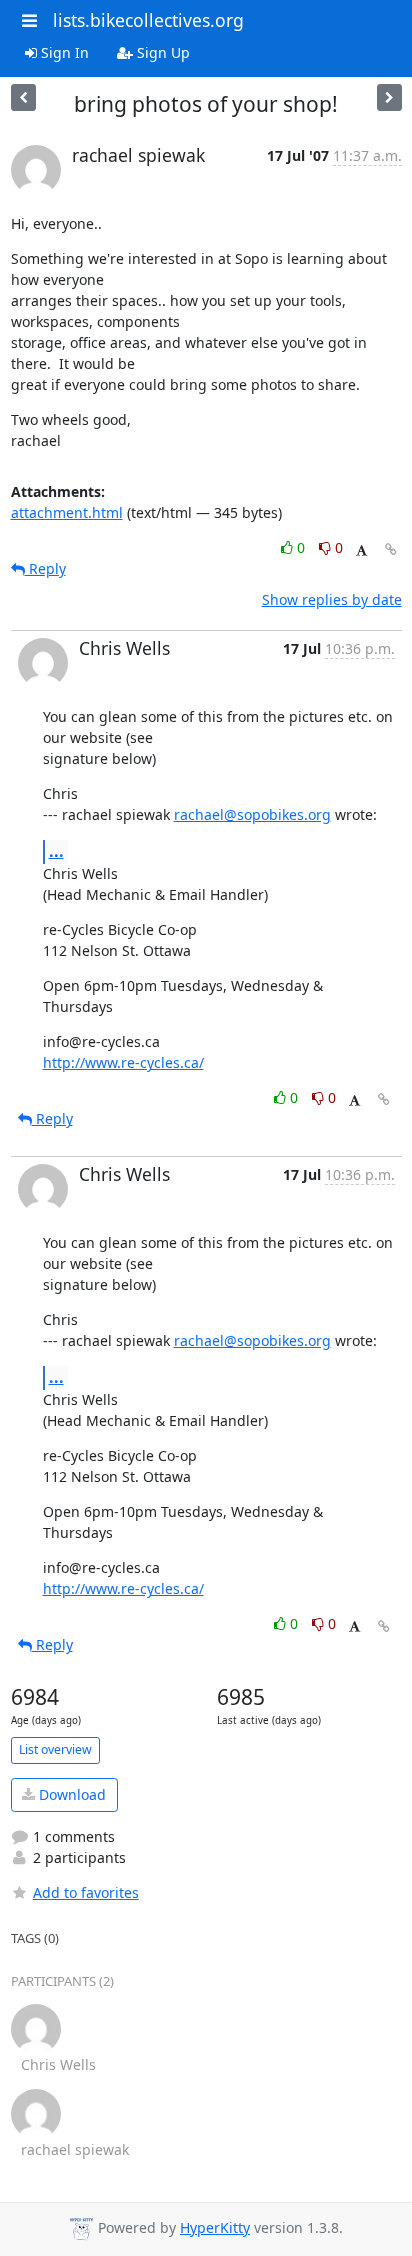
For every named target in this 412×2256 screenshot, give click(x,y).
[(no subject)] (23, 97)
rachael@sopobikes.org (252, 814)
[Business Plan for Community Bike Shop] (389, 97)
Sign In (63, 52)
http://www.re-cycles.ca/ (123, 1062)
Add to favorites (86, 1892)
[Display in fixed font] (361, 550)
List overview (55, 1749)
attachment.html (67, 512)
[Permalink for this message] (391, 549)
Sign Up (161, 52)
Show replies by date (332, 599)
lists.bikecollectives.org (148, 20)
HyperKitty (215, 2227)
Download (70, 1794)
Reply (45, 568)
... (56, 851)
